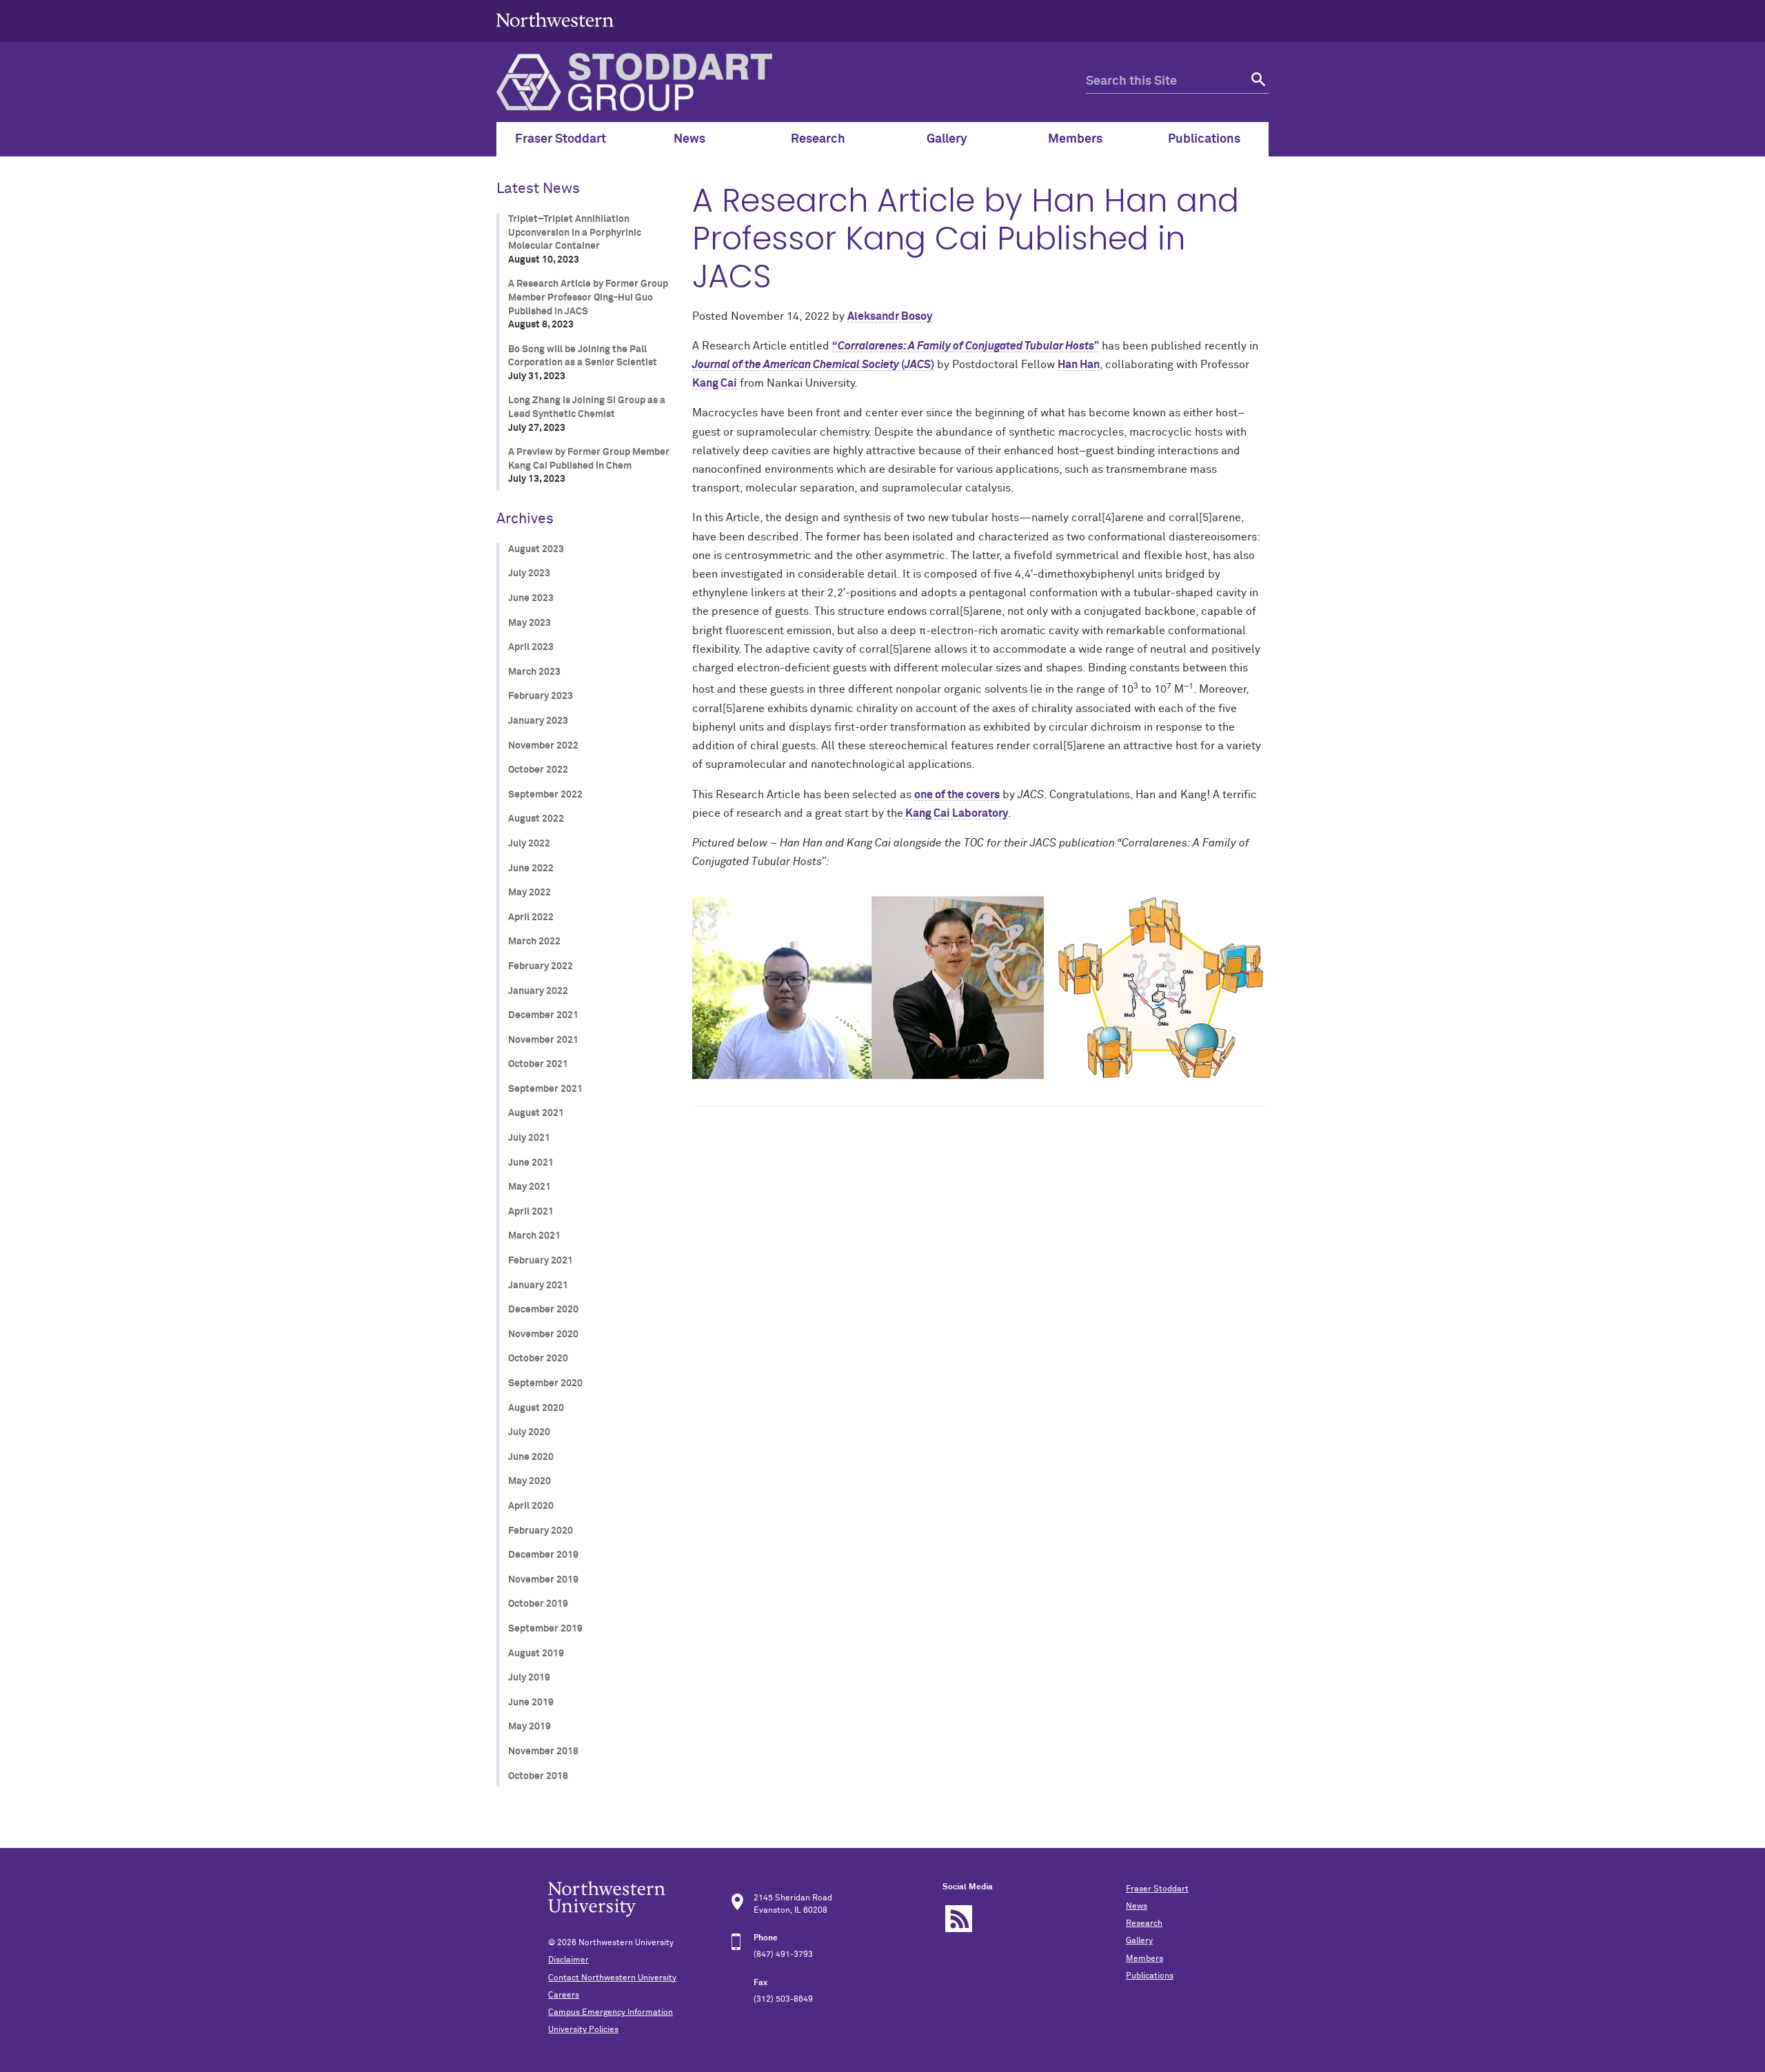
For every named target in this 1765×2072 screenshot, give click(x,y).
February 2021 (541, 1261)
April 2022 (531, 917)
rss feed (959, 1919)
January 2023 (538, 721)
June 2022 (531, 869)
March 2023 (534, 672)
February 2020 (541, 1531)
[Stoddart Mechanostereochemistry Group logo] (791, 82)
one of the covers (957, 795)
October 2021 (538, 1064)
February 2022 (541, 966)
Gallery (1139, 1941)
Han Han (1079, 365)
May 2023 (529, 623)
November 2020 (543, 1334)
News (1137, 1907)
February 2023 (541, 696)
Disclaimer (568, 1960)
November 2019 (543, 1580)
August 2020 (536, 1408)
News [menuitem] (689, 139)
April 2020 (531, 1506)
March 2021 (534, 1236)
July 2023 (529, 573)
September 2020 (545, 1383)
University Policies (583, 2030)
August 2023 (536, 549)
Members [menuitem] (1075, 139)
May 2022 (529, 893)
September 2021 (545, 1089)
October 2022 (538, 770)
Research (1144, 1924)
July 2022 (529, 844)
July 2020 (529, 1432)
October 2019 (538, 1604)
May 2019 (529, 1727)
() (813, 365)
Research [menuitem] (818, 139)
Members (1144, 1959)
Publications (1150, 1976)
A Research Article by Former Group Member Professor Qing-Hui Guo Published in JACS (588, 297)
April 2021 (531, 1212)
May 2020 (529, 1481)
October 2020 (538, 1359)
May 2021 (529, 1187)
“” (966, 346)
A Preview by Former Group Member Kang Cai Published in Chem (589, 459)
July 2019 (529, 1678)
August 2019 (536, 1654)
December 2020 (543, 1310)
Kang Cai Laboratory (956, 813)
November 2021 (543, 1040)
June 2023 (531, 598)
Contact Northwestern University (612, 1978)
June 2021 (531, 1163)
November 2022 (543, 746)
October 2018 (538, 1776)
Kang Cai (715, 383)
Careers (564, 1995)
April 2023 (531, 647)
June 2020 (531, 1457)
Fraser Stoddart (1157, 1889)
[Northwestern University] (555, 36)
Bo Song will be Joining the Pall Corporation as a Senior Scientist (583, 356)
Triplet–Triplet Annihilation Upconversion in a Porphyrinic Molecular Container (575, 233)
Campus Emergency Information (611, 2013)
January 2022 (538, 991)
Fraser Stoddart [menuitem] (561, 139)
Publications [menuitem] (1204, 139)
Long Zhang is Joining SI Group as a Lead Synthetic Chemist (587, 407)
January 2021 (538, 1286)
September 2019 (545, 1629)
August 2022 (536, 819)
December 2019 (543, 1555)
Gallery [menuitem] (947, 139)
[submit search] (1257, 82)
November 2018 (543, 1751)
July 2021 (529, 1138)
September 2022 (545, 795)
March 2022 (534, 942)
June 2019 (531, 1703)
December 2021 (543, 1015)
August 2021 (536, 1113)
